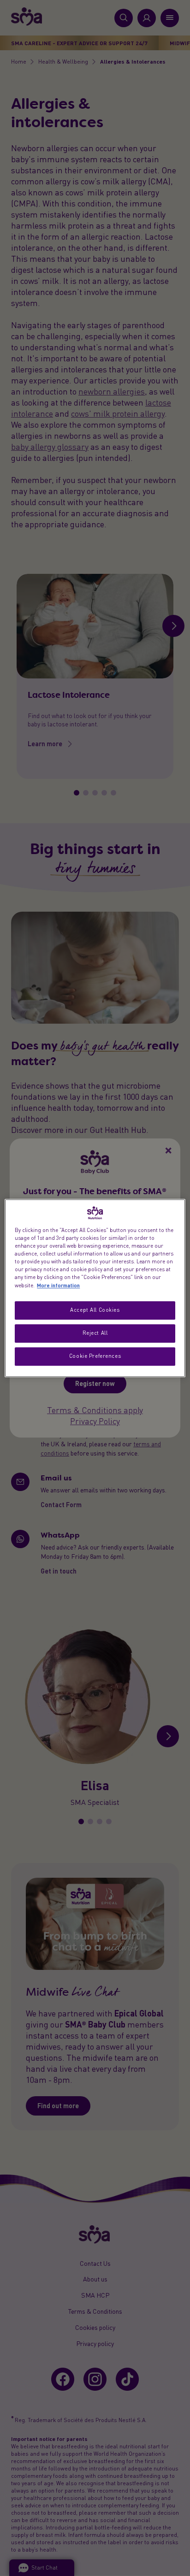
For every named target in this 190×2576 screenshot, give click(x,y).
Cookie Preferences (95, 1356)
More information (58, 1285)
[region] (95, 1288)
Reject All (95, 1333)
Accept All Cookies (95, 1310)
